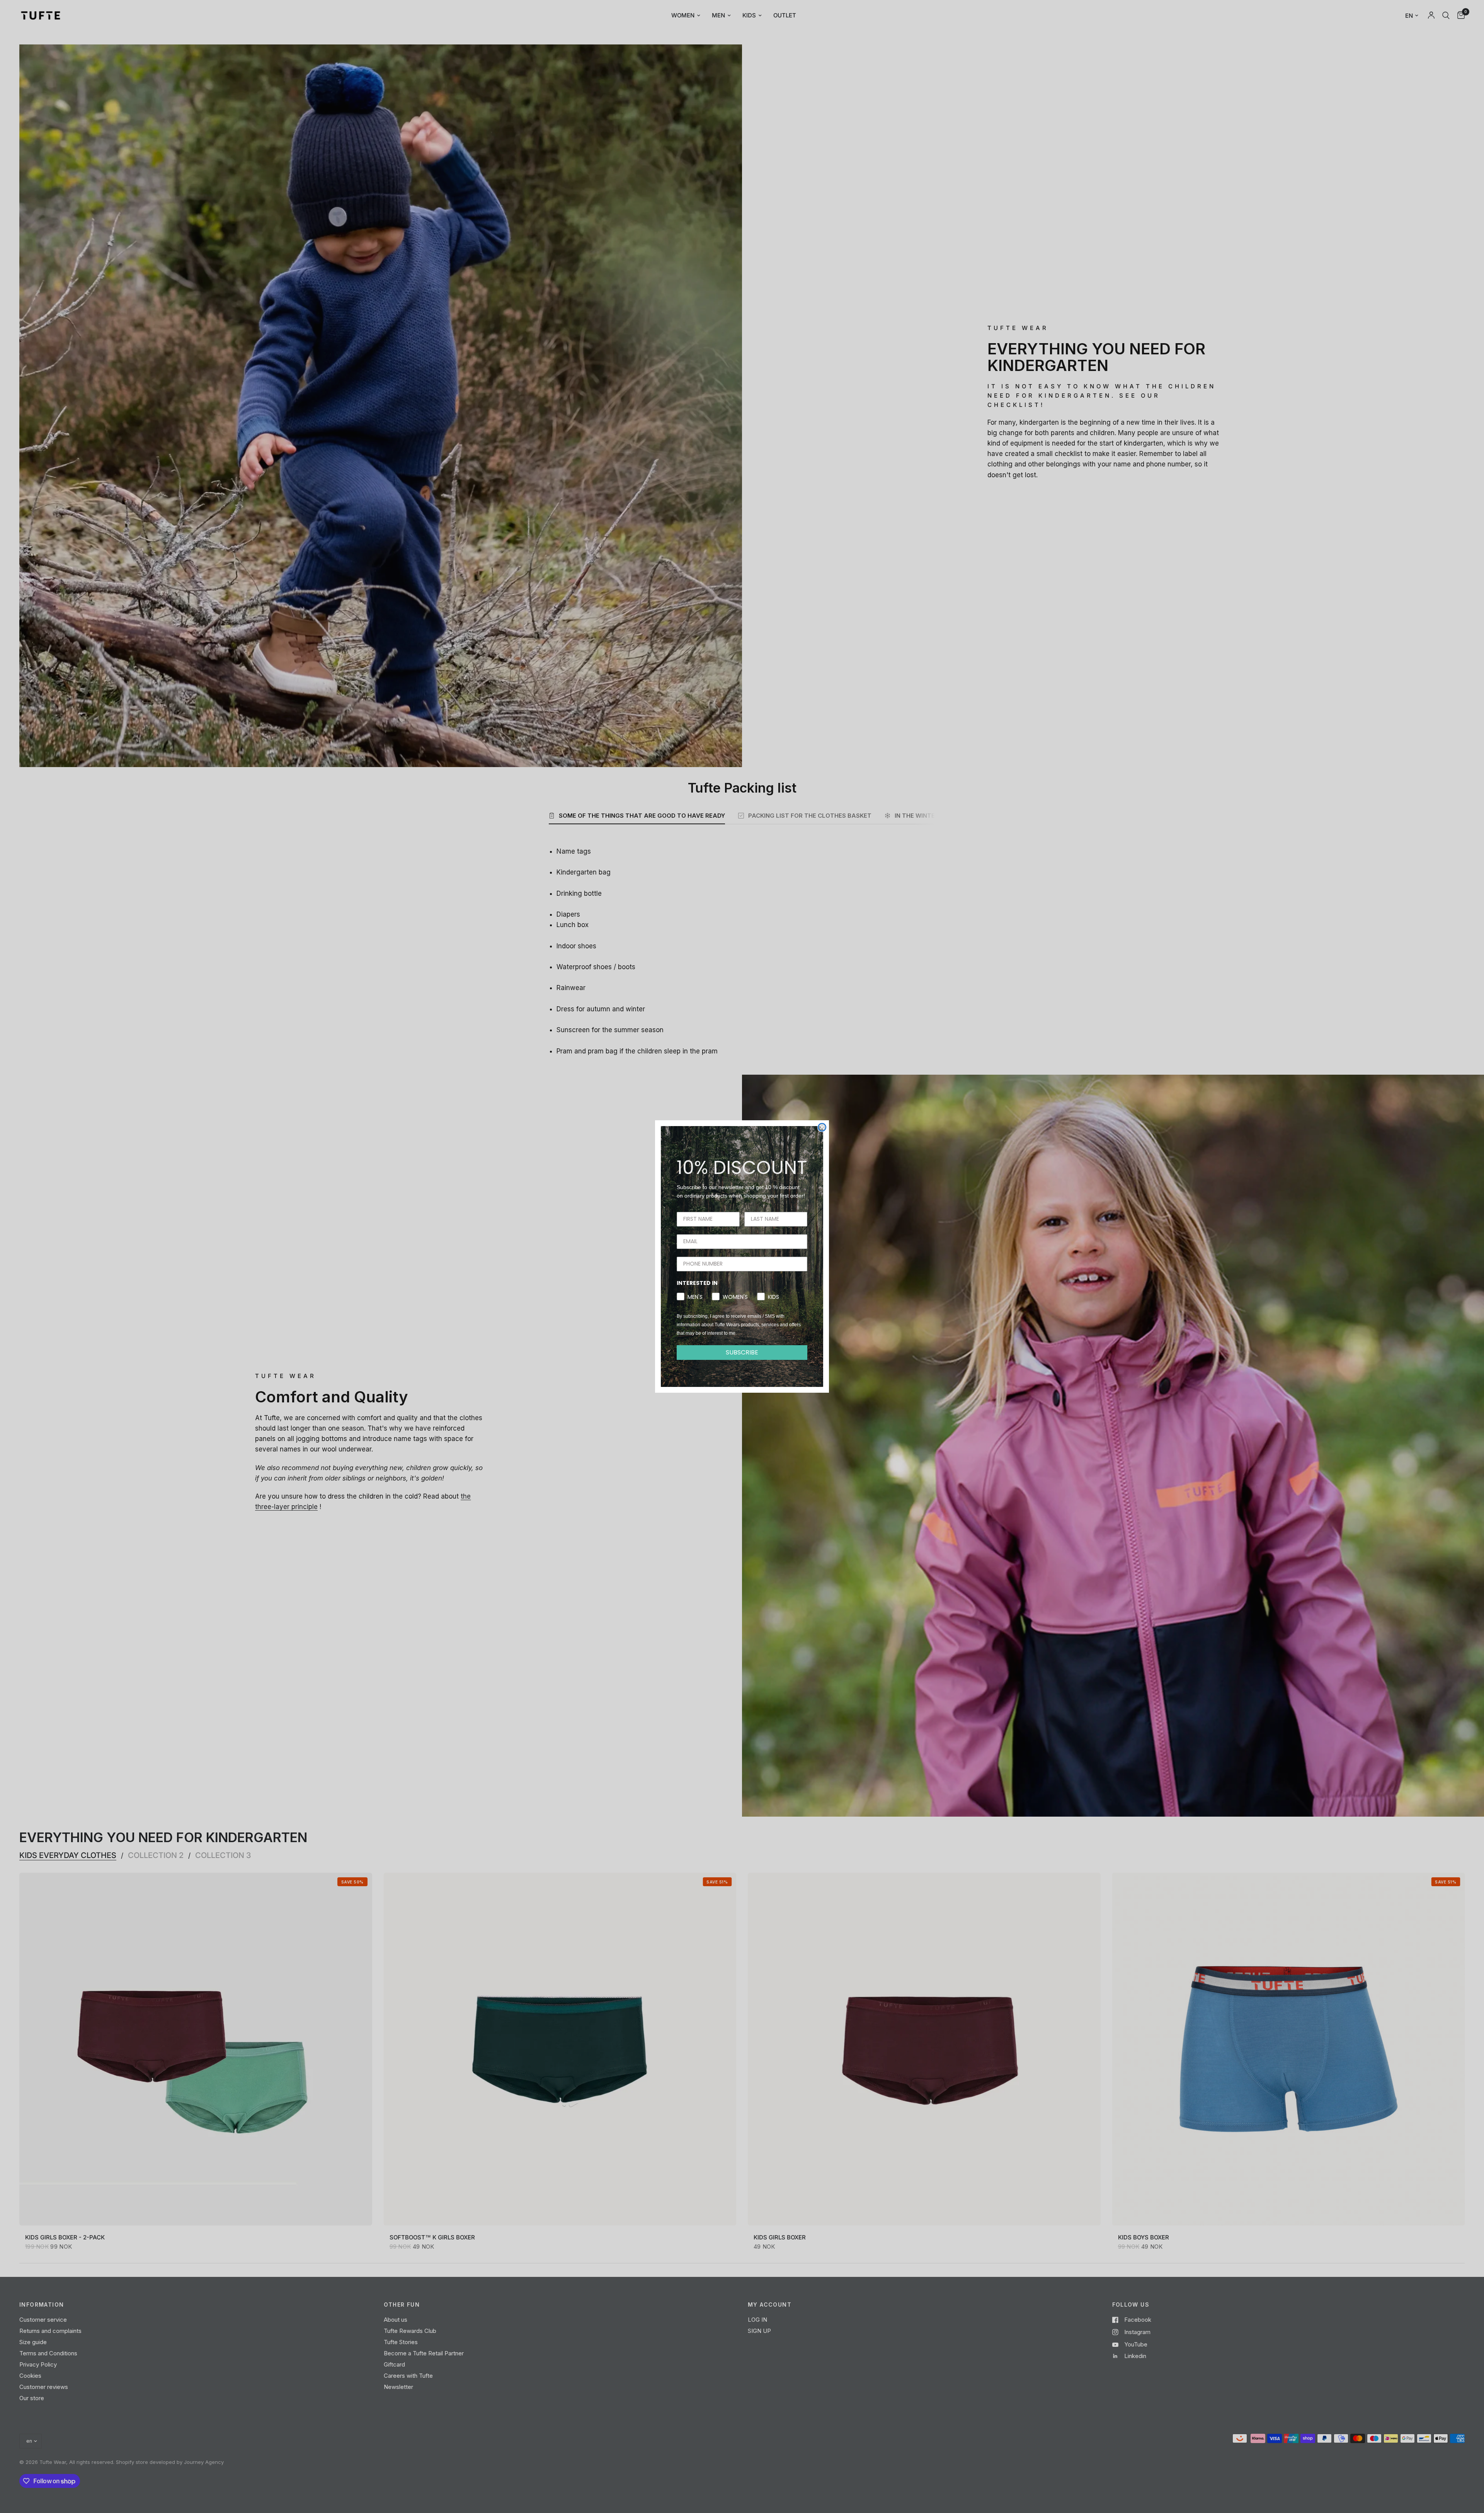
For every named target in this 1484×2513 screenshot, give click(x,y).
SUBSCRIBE (742, 1352)
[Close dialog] (822, 1127)
